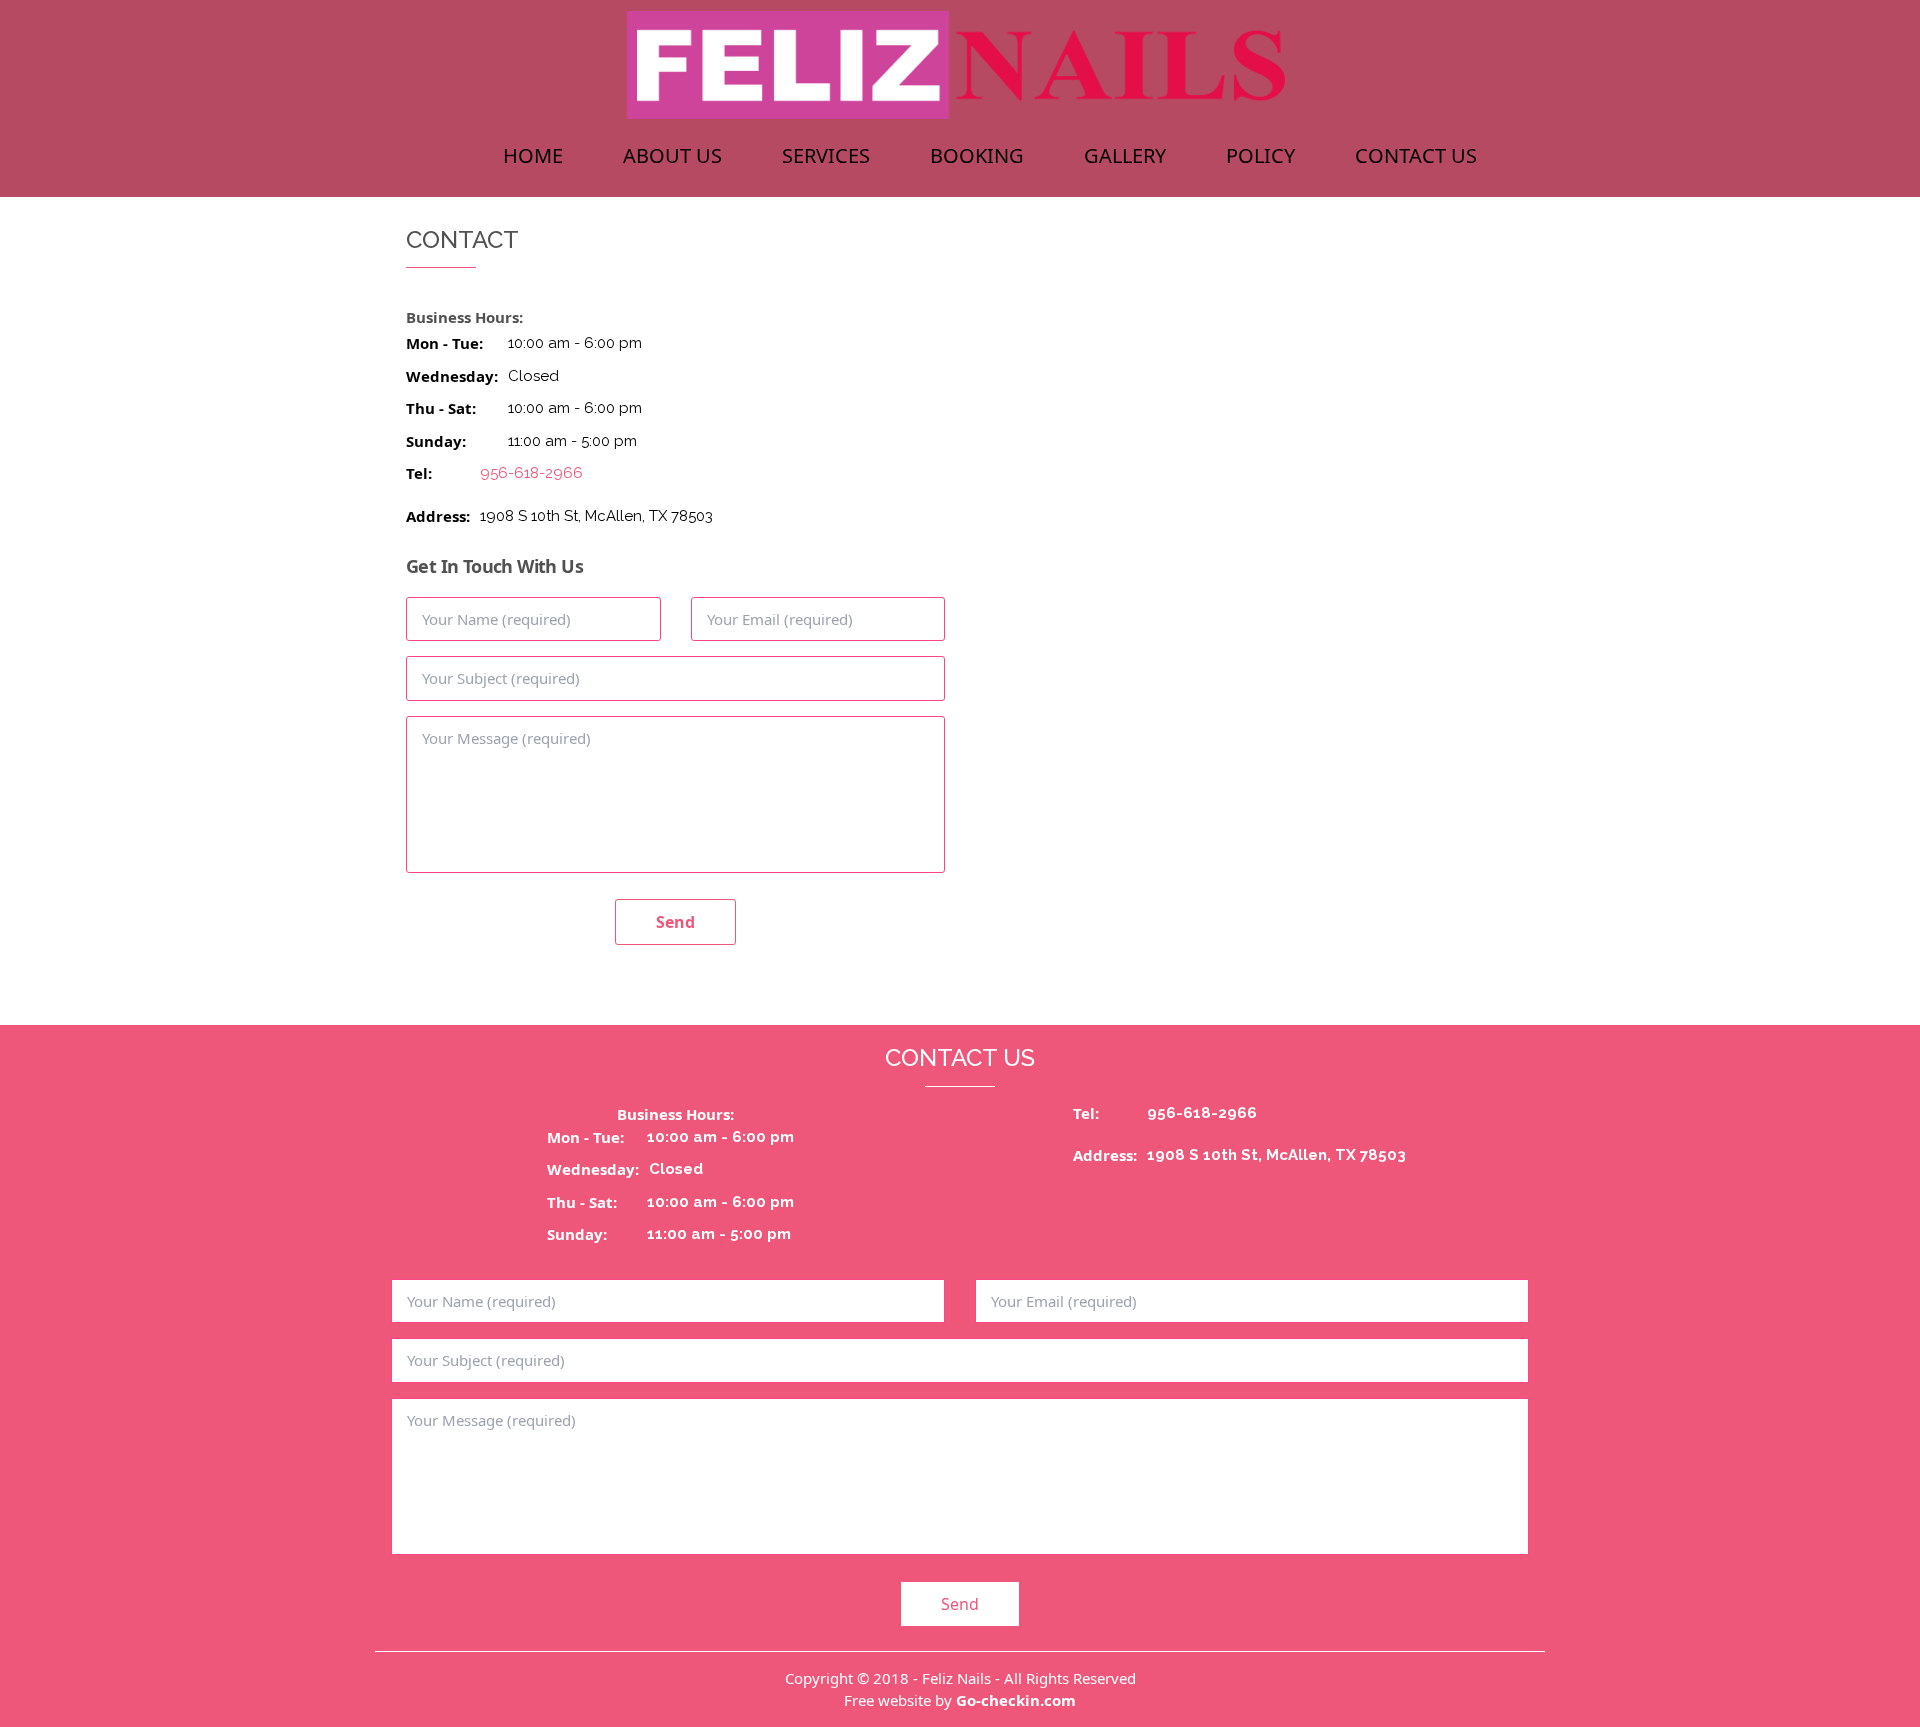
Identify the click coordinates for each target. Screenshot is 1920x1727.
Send (675, 922)
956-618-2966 (531, 473)
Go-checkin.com (1016, 1700)
